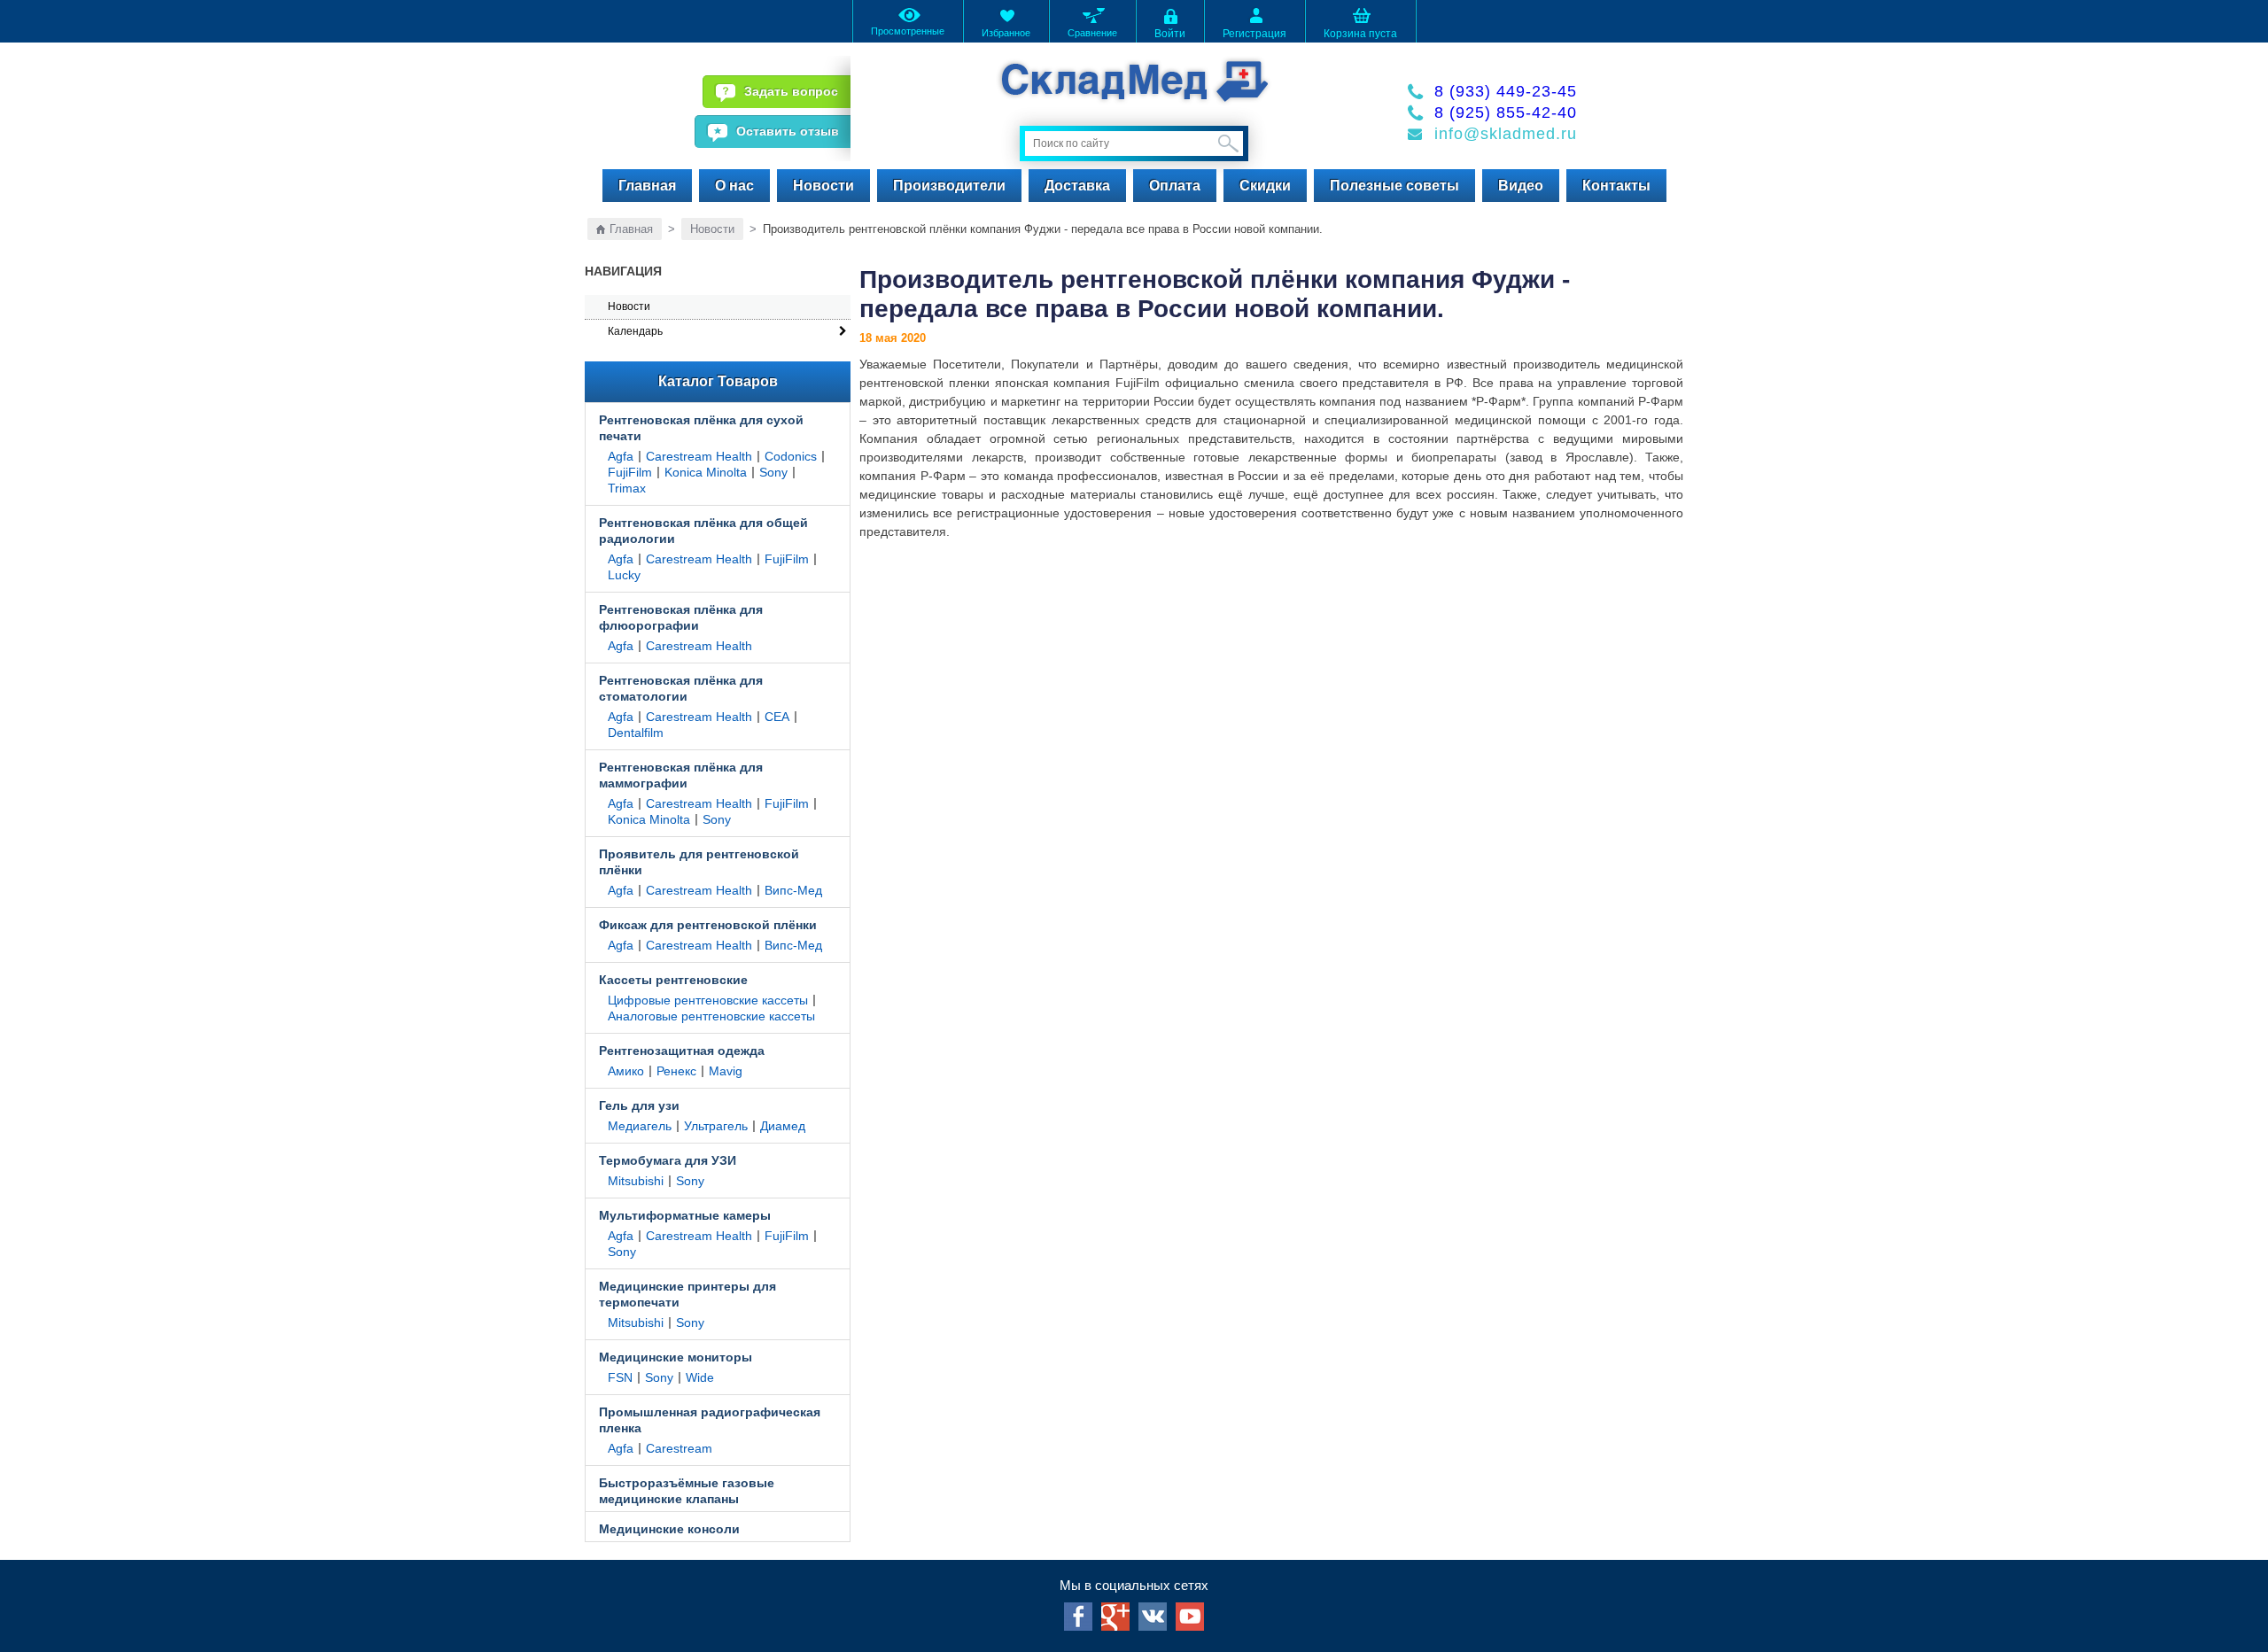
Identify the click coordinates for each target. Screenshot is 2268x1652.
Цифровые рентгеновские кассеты (708, 1000)
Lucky (624, 575)
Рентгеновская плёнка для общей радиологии (703, 531)
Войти (1170, 34)
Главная (647, 186)
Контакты (1616, 186)
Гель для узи (639, 1105)
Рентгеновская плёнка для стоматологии (681, 688)
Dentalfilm (636, 733)
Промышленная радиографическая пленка (710, 1420)
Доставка (1077, 186)
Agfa (621, 456)
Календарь (635, 331)
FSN (620, 1377)
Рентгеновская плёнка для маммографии (681, 775)
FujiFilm (630, 472)
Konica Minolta (706, 472)
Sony (773, 472)
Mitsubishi (636, 1181)
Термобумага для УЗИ (668, 1160)
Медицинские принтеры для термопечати (687, 1294)
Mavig (726, 1071)
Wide (700, 1377)
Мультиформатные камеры (685, 1215)
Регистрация (1254, 34)
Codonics (791, 456)
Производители (949, 186)
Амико (626, 1071)
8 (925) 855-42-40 (1506, 112)
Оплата (1175, 186)
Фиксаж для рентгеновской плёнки (708, 925)
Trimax (627, 488)
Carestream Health (699, 456)
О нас (734, 186)
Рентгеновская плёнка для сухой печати (701, 428)
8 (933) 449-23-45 (1506, 91)
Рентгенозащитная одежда (682, 1051)
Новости (823, 186)
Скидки (1265, 186)
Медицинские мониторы (676, 1357)
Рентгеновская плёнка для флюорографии (681, 617)
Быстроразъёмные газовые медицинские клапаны (687, 1491)
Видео (1521, 186)
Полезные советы (1394, 186)
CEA (777, 717)
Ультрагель (716, 1126)
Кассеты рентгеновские (673, 980)
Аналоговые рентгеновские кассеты (711, 1016)
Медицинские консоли (669, 1529)
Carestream (679, 1448)
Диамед (783, 1126)
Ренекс (676, 1071)
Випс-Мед (793, 890)
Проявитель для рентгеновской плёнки (699, 862)
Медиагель (640, 1126)
